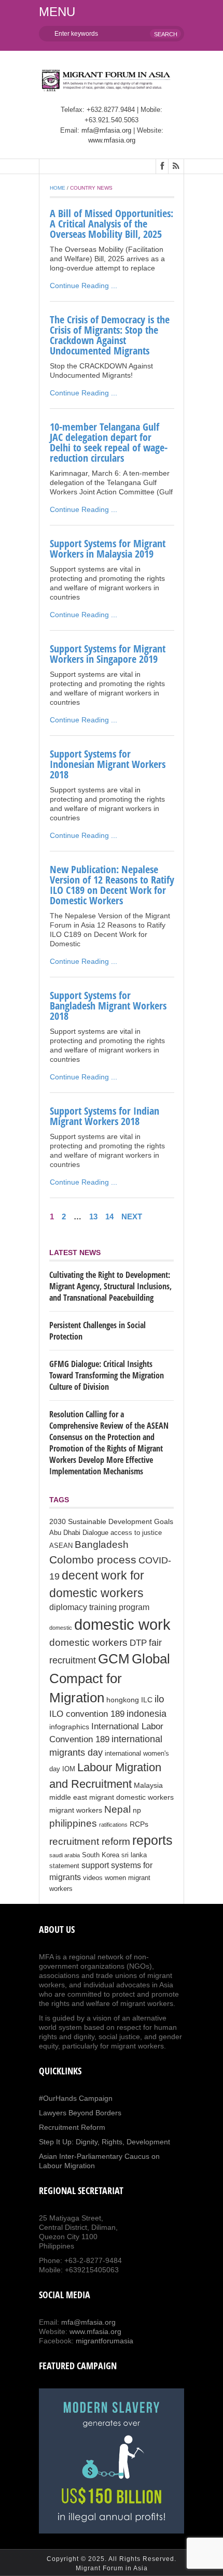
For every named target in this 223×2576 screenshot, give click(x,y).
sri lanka (134, 1855)
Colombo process (93, 1560)
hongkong (123, 1700)
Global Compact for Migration (110, 1678)
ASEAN (61, 1546)
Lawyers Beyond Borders (80, 2113)
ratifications (113, 1825)
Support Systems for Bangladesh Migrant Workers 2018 (108, 1006)
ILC (147, 1700)
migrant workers (76, 1810)
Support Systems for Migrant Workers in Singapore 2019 (108, 654)
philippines (73, 1823)
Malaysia (148, 1785)
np (137, 1810)
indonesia (147, 1714)
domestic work (122, 1624)
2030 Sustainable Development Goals (111, 1521)
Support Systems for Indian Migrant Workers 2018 (104, 1116)
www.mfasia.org (112, 140)
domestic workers (88, 1642)
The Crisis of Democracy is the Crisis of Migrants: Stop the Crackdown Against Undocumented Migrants (110, 335)
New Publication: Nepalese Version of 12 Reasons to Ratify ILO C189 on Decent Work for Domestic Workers (112, 885)
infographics (69, 1727)
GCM (114, 1659)
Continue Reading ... (83, 286)
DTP (138, 1643)
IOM (69, 1769)
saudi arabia (65, 1855)
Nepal (117, 1809)
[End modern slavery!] (112, 2461)
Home (58, 188)
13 (93, 1216)
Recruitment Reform (72, 2127)
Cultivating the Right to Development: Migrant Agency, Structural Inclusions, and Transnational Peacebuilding (110, 1286)
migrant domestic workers (131, 1797)
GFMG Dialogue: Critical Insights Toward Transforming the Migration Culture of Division (107, 1375)
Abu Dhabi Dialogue (79, 1533)
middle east (68, 1797)
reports (152, 1840)
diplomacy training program (99, 1607)
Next (132, 1216)
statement (64, 1866)
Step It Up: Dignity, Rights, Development (104, 2142)
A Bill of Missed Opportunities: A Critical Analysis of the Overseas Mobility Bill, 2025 (112, 224)
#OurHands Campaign (76, 2098)
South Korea (101, 1855)
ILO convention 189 (87, 1714)
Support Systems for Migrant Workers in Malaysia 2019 (108, 549)
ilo (159, 1699)
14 (109, 1216)
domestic (61, 1628)
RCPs (139, 1824)
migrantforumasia (104, 2341)
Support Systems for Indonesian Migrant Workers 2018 (108, 764)
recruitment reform (90, 1841)
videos (93, 1878)
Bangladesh (102, 1544)
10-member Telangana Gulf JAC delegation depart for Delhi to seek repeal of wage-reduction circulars (109, 442)
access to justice (136, 1533)
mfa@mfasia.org (106, 130)
